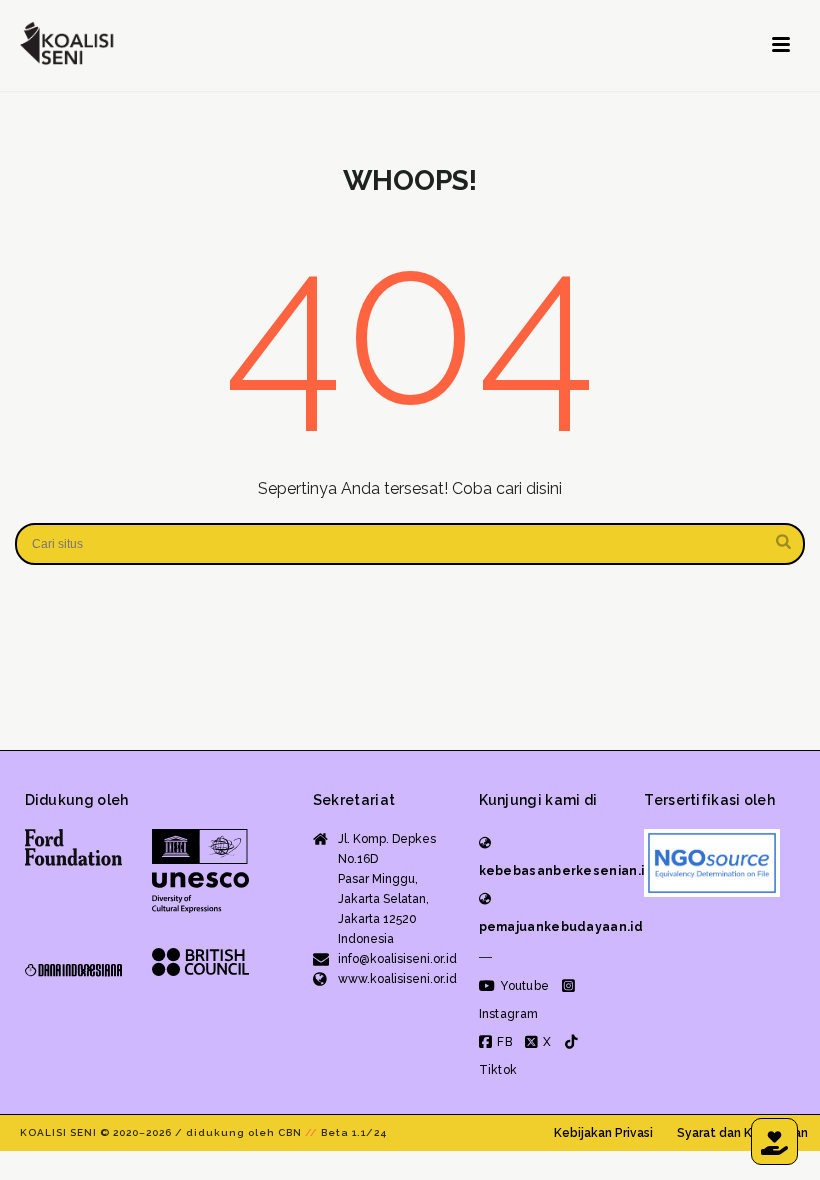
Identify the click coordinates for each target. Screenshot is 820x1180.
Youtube (523, 986)
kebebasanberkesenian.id (566, 871)
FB (503, 1042)
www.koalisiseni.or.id (397, 979)
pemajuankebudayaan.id (561, 927)
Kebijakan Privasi (603, 1133)
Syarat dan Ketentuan (742, 1133)
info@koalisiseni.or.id (397, 959)
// (311, 1132)
